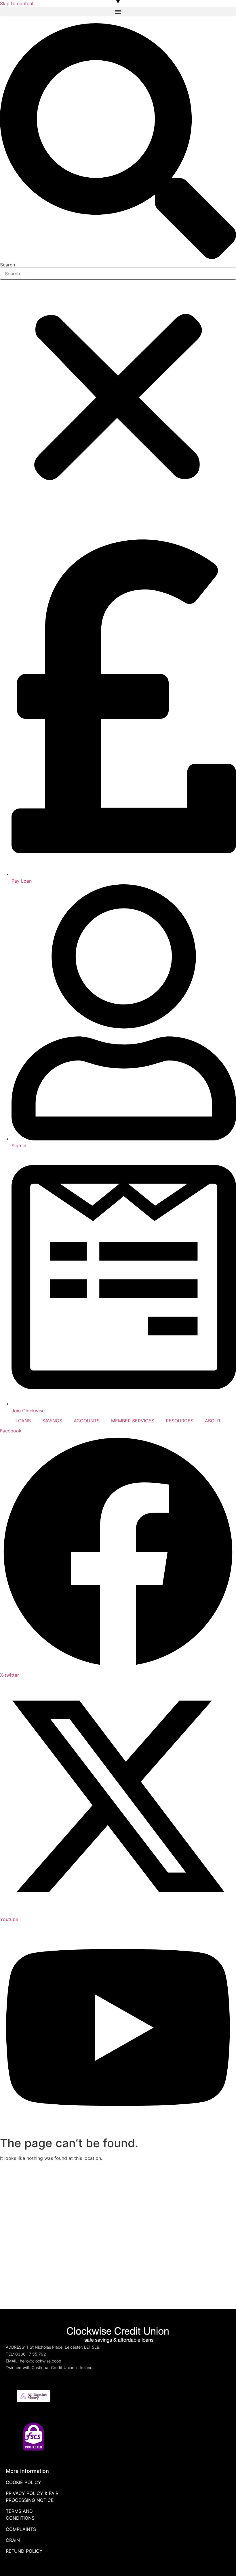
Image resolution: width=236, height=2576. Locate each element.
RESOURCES (180, 1421)
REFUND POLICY (24, 2551)
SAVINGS (52, 1421)
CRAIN (13, 2540)
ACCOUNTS (87, 1421)
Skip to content (17, 3)
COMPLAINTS (21, 2529)
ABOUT (213, 1421)
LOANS (23, 1421)
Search (7, 265)
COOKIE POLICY (23, 2482)
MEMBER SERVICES (133, 1421)
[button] (118, 12)
